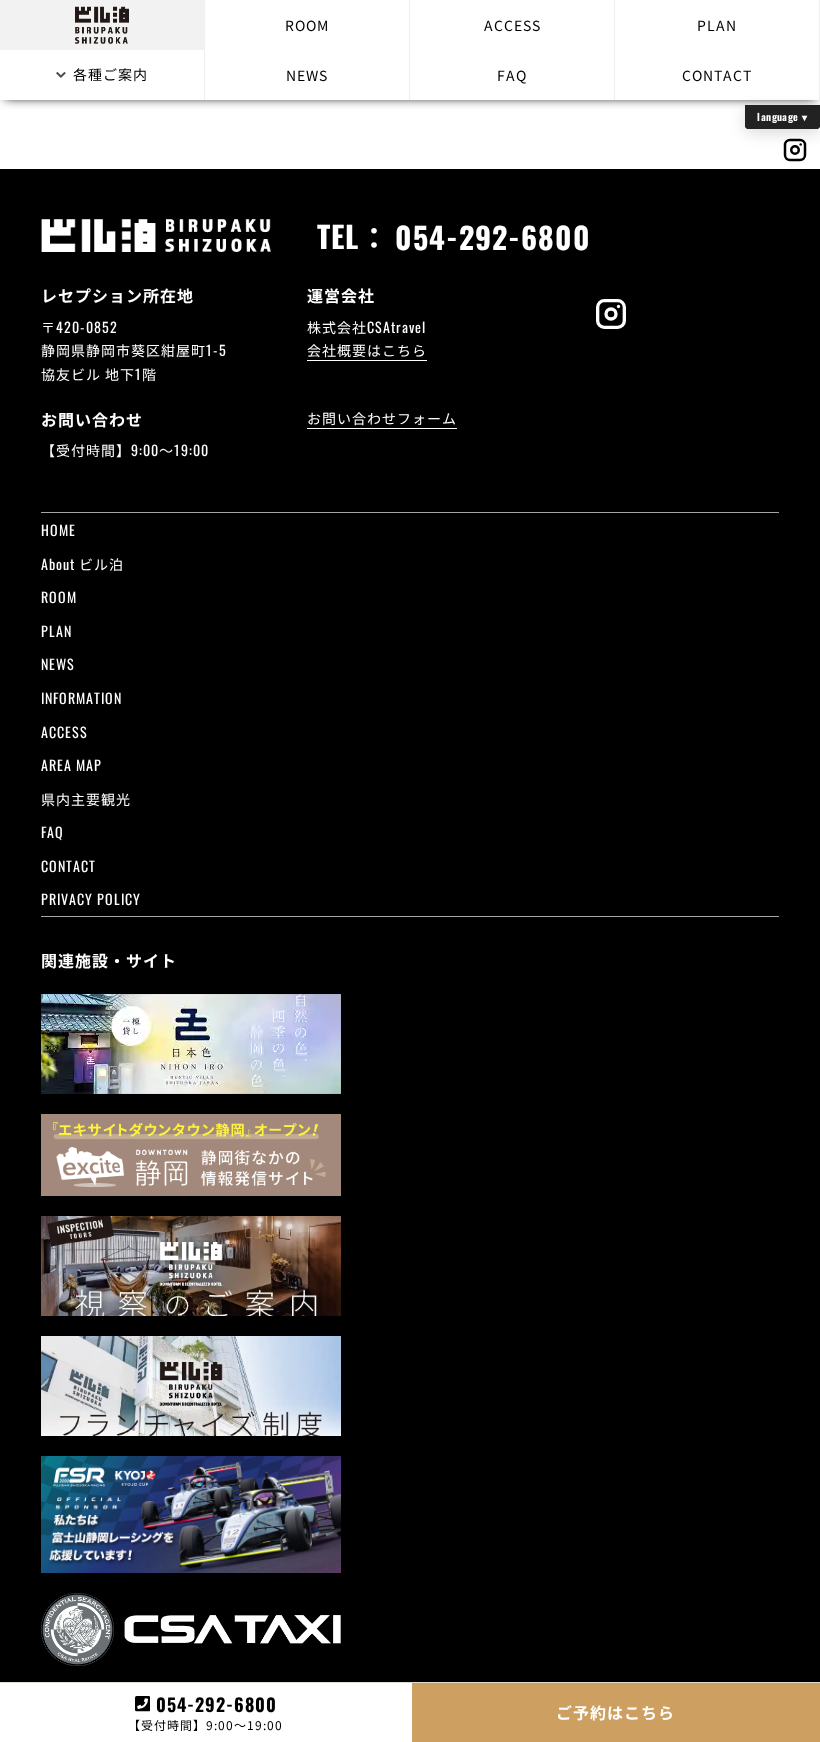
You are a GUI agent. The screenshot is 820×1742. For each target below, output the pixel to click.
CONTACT (717, 75)
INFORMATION (81, 697)
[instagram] (611, 316)
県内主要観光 (86, 798)
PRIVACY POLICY (91, 898)
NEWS (307, 75)
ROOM (307, 25)
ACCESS (512, 25)
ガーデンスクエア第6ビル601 (355, 573)
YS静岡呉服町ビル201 (582, 621)
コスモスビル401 (566, 573)
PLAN (717, 25)
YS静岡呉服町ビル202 (329, 644)
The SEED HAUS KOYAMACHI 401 (355, 549)
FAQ (512, 75)
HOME (58, 529)
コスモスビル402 (314, 597)
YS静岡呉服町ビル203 (582, 644)
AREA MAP (71, 764)
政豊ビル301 (551, 597)
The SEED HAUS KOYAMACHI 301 (608, 549)
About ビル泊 (82, 563)
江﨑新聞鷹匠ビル (317, 621)
